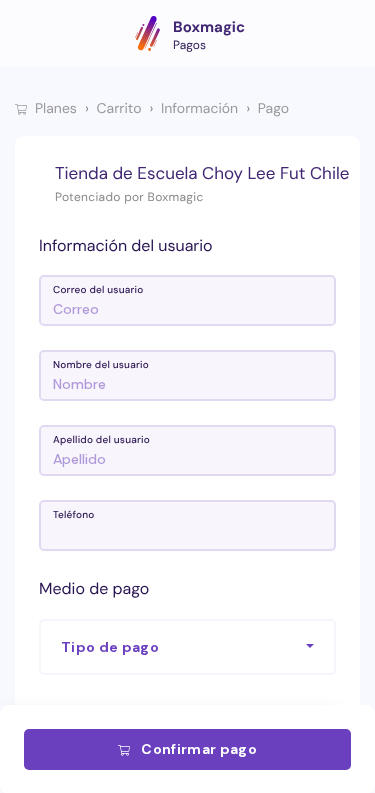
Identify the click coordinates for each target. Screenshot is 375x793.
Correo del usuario (98, 290)
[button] (187, 647)
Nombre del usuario (101, 365)
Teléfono (74, 515)
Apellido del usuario (101, 440)
